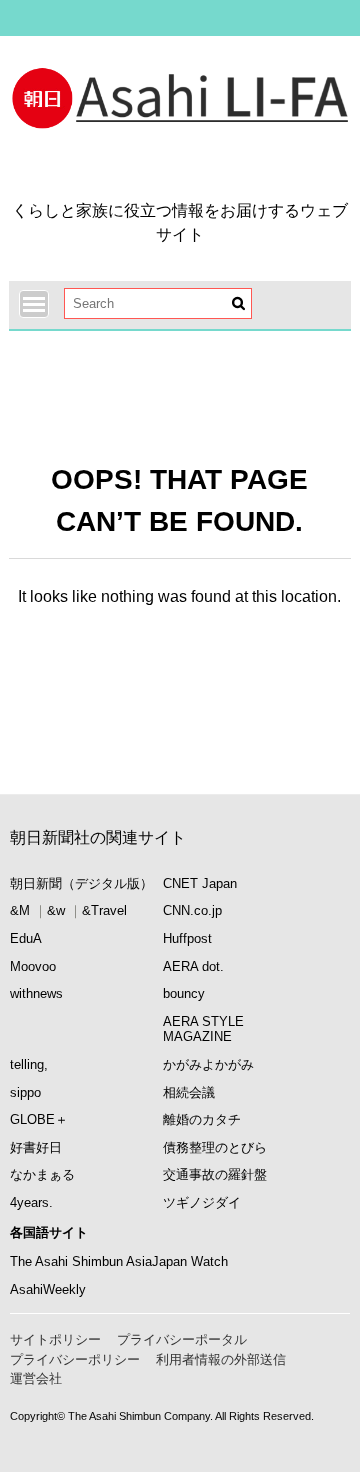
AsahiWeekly (48, 1289)
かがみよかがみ (208, 1064)
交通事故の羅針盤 (215, 1174)
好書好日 (36, 1147)
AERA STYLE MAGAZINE (203, 1029)
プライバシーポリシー (75, 1359)
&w (56, 910)
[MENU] (34, 304)
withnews (36, 993)
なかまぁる (42, 1174)
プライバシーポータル (182, 1339)
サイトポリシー (55, 1339)
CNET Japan (200, 883)
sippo (25, 1092)
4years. (31, 1202)
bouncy (184, 993)
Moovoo (33, 966)
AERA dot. (193, 966)
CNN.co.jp (192, 910)
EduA (26, 938)
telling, (29, 1064)
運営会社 (36, 1378)
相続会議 (189, 1092)
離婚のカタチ (202, 1119)
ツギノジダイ (202, 1202)
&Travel (104, 910)
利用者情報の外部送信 (221, 1359)
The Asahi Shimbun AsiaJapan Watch (119, 1261)
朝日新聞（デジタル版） (81, 883)
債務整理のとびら (215, 1147)
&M (20, 910)
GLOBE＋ (39, 1119)
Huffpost (187, 938)
